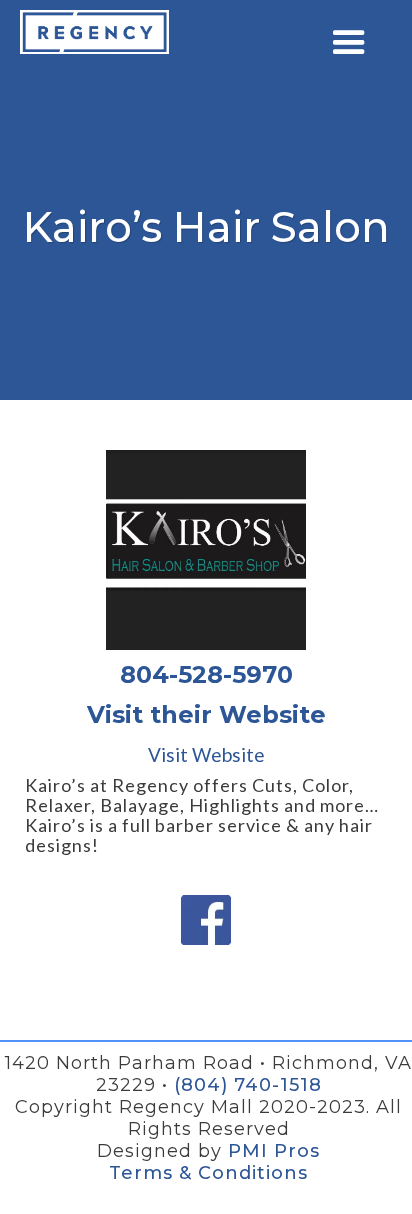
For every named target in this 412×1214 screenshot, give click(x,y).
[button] (349, 43)
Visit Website (206, 755)
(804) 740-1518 (248, 1085)
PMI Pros (274, 1151)
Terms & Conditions (208, 1173)
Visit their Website (206, 715)
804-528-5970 (206, 675)
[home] (94, 32)
